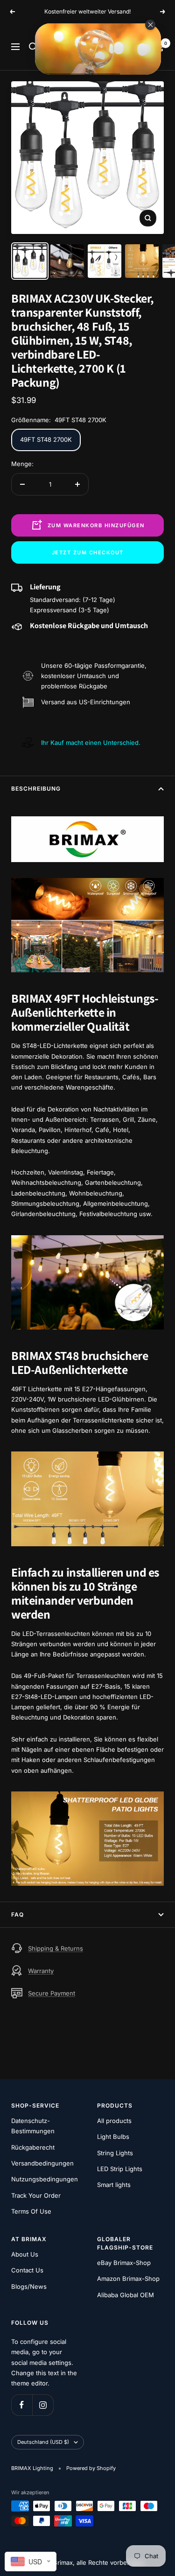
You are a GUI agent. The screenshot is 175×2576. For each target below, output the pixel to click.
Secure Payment (52, 2003)
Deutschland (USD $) (43, 2452)
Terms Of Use (31, 2221)
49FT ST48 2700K (46, 449)
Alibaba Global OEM (126, 2304)
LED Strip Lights (120, 2178)
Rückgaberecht (33, 2157)
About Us (25, 2264)
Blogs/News (29, 2296)
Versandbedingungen (42, 2173)
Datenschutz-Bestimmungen (33, 2135)
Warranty (41, 1980)
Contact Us (27, 2280)
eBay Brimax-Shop (124, 2272)
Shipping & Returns (56, 1958)
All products (114, 2130)
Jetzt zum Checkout (88, 562)
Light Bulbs (113, 2146)
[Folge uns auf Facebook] (22, 2415)
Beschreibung (36, 798)
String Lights (115, 2162)
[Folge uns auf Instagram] (43, 2415)
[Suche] (33, 57)
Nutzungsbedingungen (45, 2189)
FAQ (17, 1924)
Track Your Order (36, 2205)
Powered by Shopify (91, 2477)
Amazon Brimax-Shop (128, 2288)
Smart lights (114, 2194)
